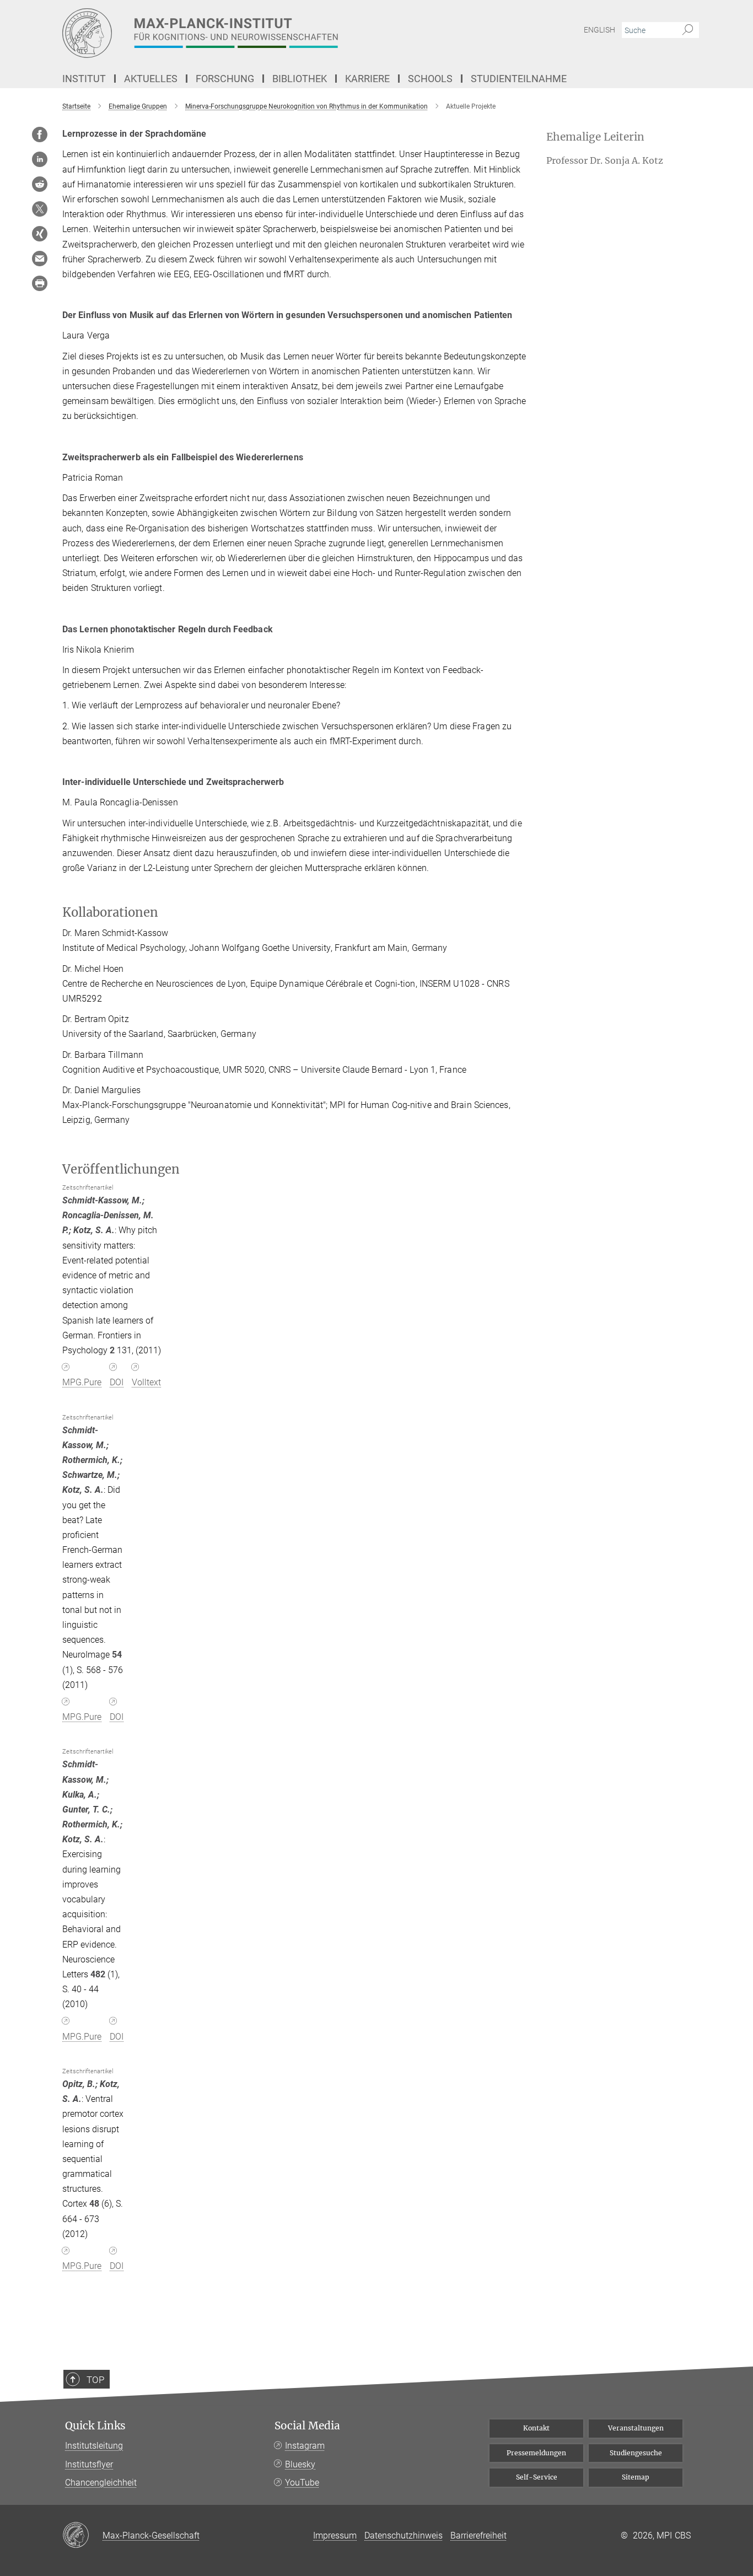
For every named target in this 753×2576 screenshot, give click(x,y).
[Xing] (40, 234)
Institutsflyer (89, 2464)
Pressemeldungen (536, 2453)
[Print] (40, 283)
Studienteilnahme (519, 79)
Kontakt (536, 2428)
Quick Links (95, 2426)
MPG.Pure (82, 1382)
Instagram (305, 2446)
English (599, 30)
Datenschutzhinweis (404, 2535)
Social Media (307, 2426)
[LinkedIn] (40, 159)
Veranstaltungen (636, 2428)
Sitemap (636, 2477)
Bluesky (300, 2464)
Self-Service (537, 2477)
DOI (117, 1382)
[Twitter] (40, 209)
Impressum (335, 2535)
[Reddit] (40, 184)
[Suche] (688, 30)
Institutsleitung (94, 2446)
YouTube (302, 2483)
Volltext (146, 1382)
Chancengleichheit (101, 2483)
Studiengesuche (636, 2453)
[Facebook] (40, 135)
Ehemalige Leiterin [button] (595, 137)
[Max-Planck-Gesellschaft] (82, 2536)
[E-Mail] (40, 259)
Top (95, 2380)
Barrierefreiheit (478, 2535)
